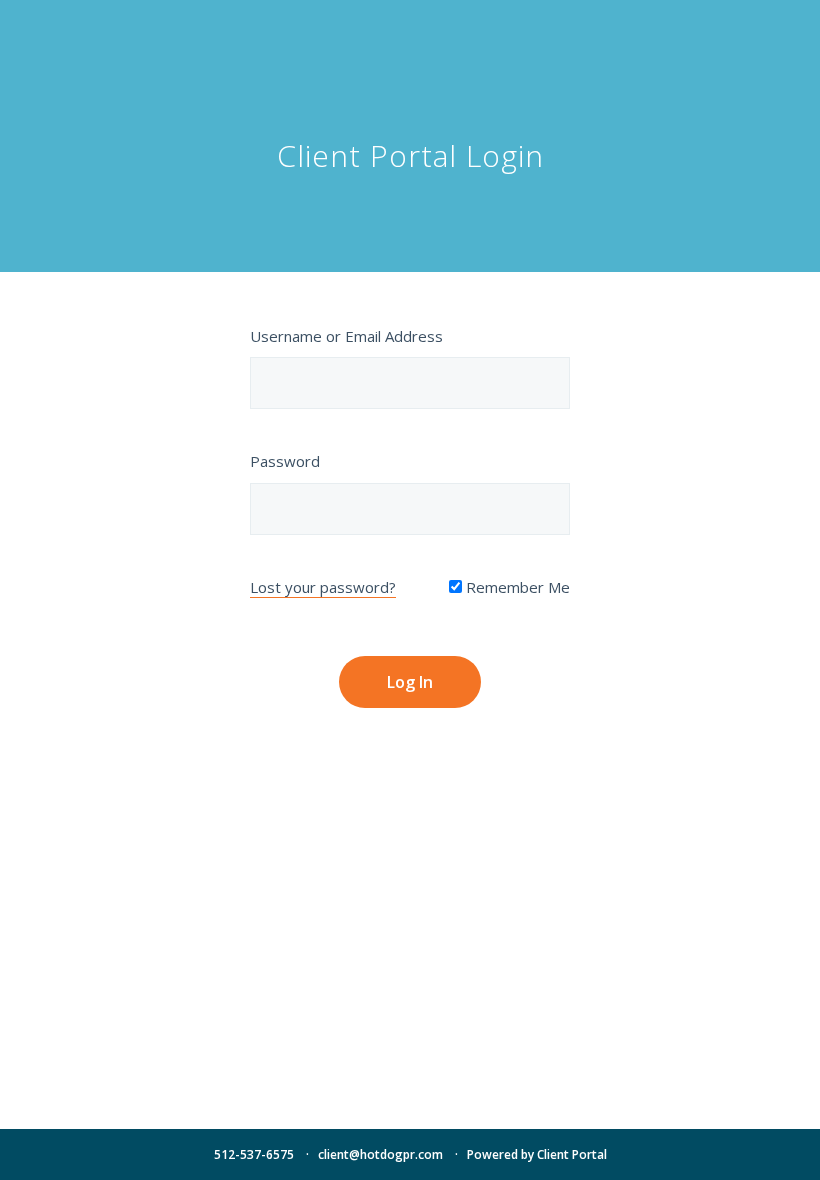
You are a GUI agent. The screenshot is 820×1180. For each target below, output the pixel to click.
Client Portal (572, 1154)
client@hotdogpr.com (380, 1154)
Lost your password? (323, 587)
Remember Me (516, 587)
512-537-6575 (254, 1154)
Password (285, 461)
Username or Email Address (346, 336)
